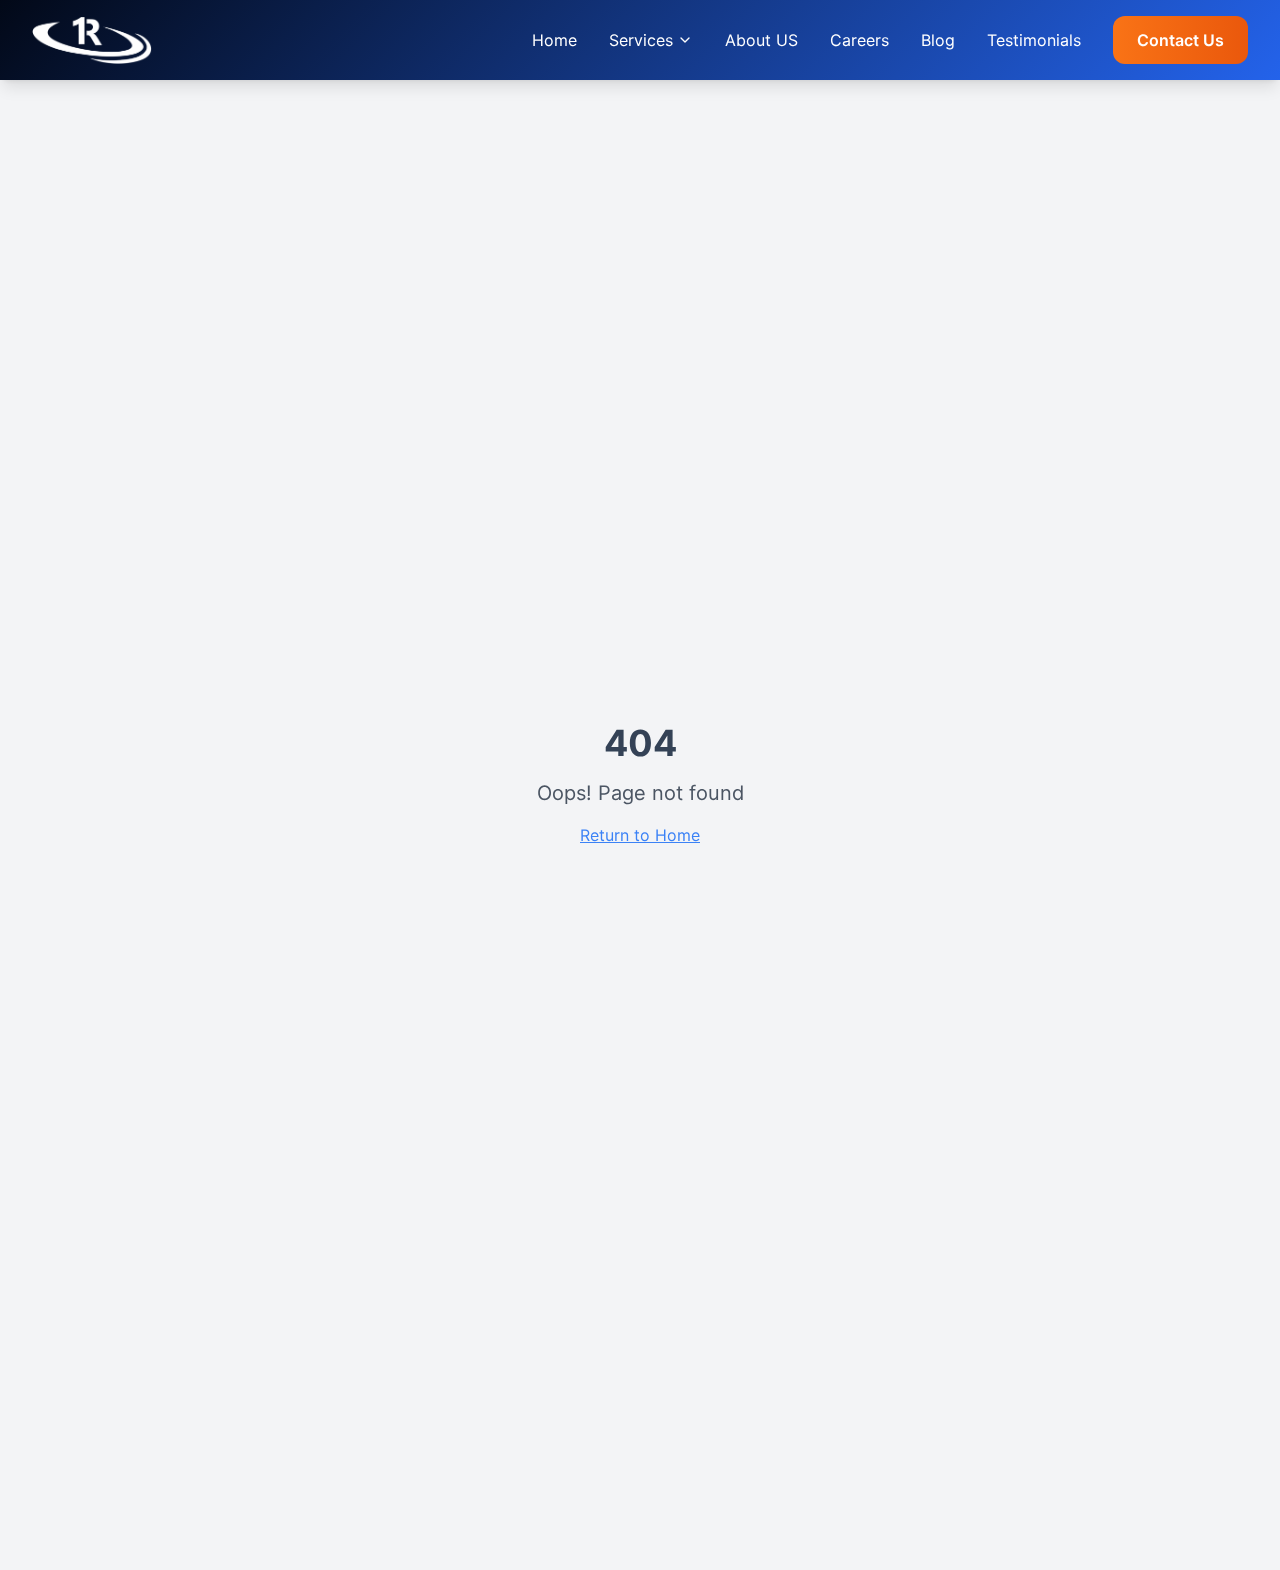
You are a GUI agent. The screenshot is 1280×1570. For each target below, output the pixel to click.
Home (554, 40)
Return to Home (640, 835)
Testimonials (1034, 40)
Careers (859, 40)
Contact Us (1180, 40)
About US (761, 40)
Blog (938, 40)
